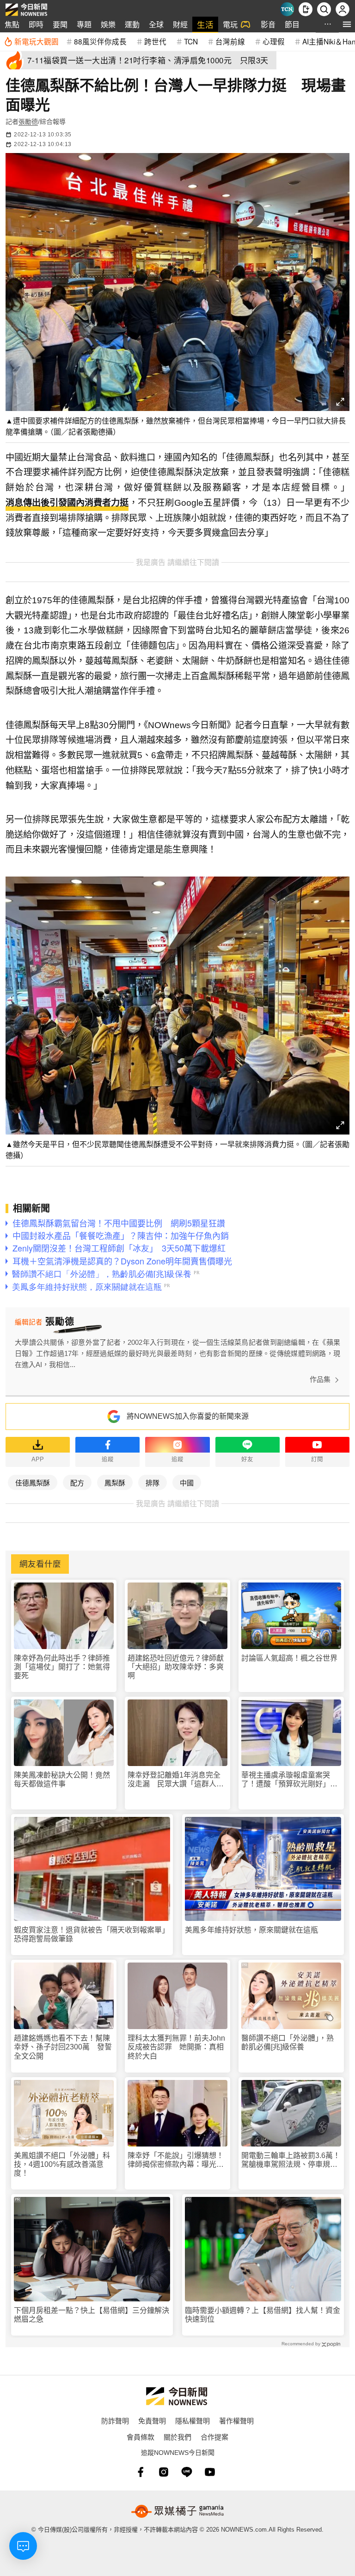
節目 (292, 24)
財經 (180, 24)
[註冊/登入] (343, 9)
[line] (187, 2472)
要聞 (60, 24)
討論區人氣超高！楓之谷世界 (289, 1658)
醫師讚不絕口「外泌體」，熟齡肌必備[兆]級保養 (288, 2042)
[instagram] (164, 2472)
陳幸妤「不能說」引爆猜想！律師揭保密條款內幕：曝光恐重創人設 (176, 2160)
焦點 (12, 24)
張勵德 (28, 122)
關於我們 (177, 2437)
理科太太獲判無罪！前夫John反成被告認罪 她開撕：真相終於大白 (176, 2047)
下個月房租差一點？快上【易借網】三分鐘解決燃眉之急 (92, 2315)
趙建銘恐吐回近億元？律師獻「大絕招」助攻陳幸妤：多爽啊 (176, 1667)
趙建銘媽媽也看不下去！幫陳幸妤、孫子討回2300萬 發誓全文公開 (63, 2047)
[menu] (347, 24)
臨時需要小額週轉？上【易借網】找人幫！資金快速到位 (263, 2315)
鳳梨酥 (115, 1482)
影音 (268, 24)
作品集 (320, 1379)
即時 (36, 24)
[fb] (141, 2472)
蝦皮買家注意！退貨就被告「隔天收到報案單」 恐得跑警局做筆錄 (92, 1934)
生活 (205, 24)
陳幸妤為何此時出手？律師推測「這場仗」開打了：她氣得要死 (62, 1667)
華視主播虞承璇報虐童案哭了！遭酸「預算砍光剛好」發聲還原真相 (289, 1780)
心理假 (274, 41)
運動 (132, 24)
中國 (187, 1482)
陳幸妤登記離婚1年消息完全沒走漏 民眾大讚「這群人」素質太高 (176, 1780)
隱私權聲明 (193, 2420)
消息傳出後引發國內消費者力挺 (67, 503)
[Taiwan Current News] (287, 9)
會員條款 (141, 2437)
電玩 (230, 24)
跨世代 (155, 41)
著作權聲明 (236, 2420)
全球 (156, 24)
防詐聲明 (115, 2420)
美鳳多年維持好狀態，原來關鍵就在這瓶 (251, 1930)
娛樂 (108, 24)
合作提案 (214, 2437)
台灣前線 (230, 41)
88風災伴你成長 (100, 41)
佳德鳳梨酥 (33, 1482)
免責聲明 (152, 2420)
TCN (191, 41)
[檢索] (324, 9)
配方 (77, 1482)
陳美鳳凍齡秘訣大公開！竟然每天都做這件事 (62, 1779)
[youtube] (210, 2472)
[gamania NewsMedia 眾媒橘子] (177, 2511)
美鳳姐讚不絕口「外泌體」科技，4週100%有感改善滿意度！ (62, 2164)
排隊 (153, 1482)
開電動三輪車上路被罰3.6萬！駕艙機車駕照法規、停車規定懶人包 (291, 2160)
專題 (84, 24)
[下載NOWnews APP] (306, 9)
